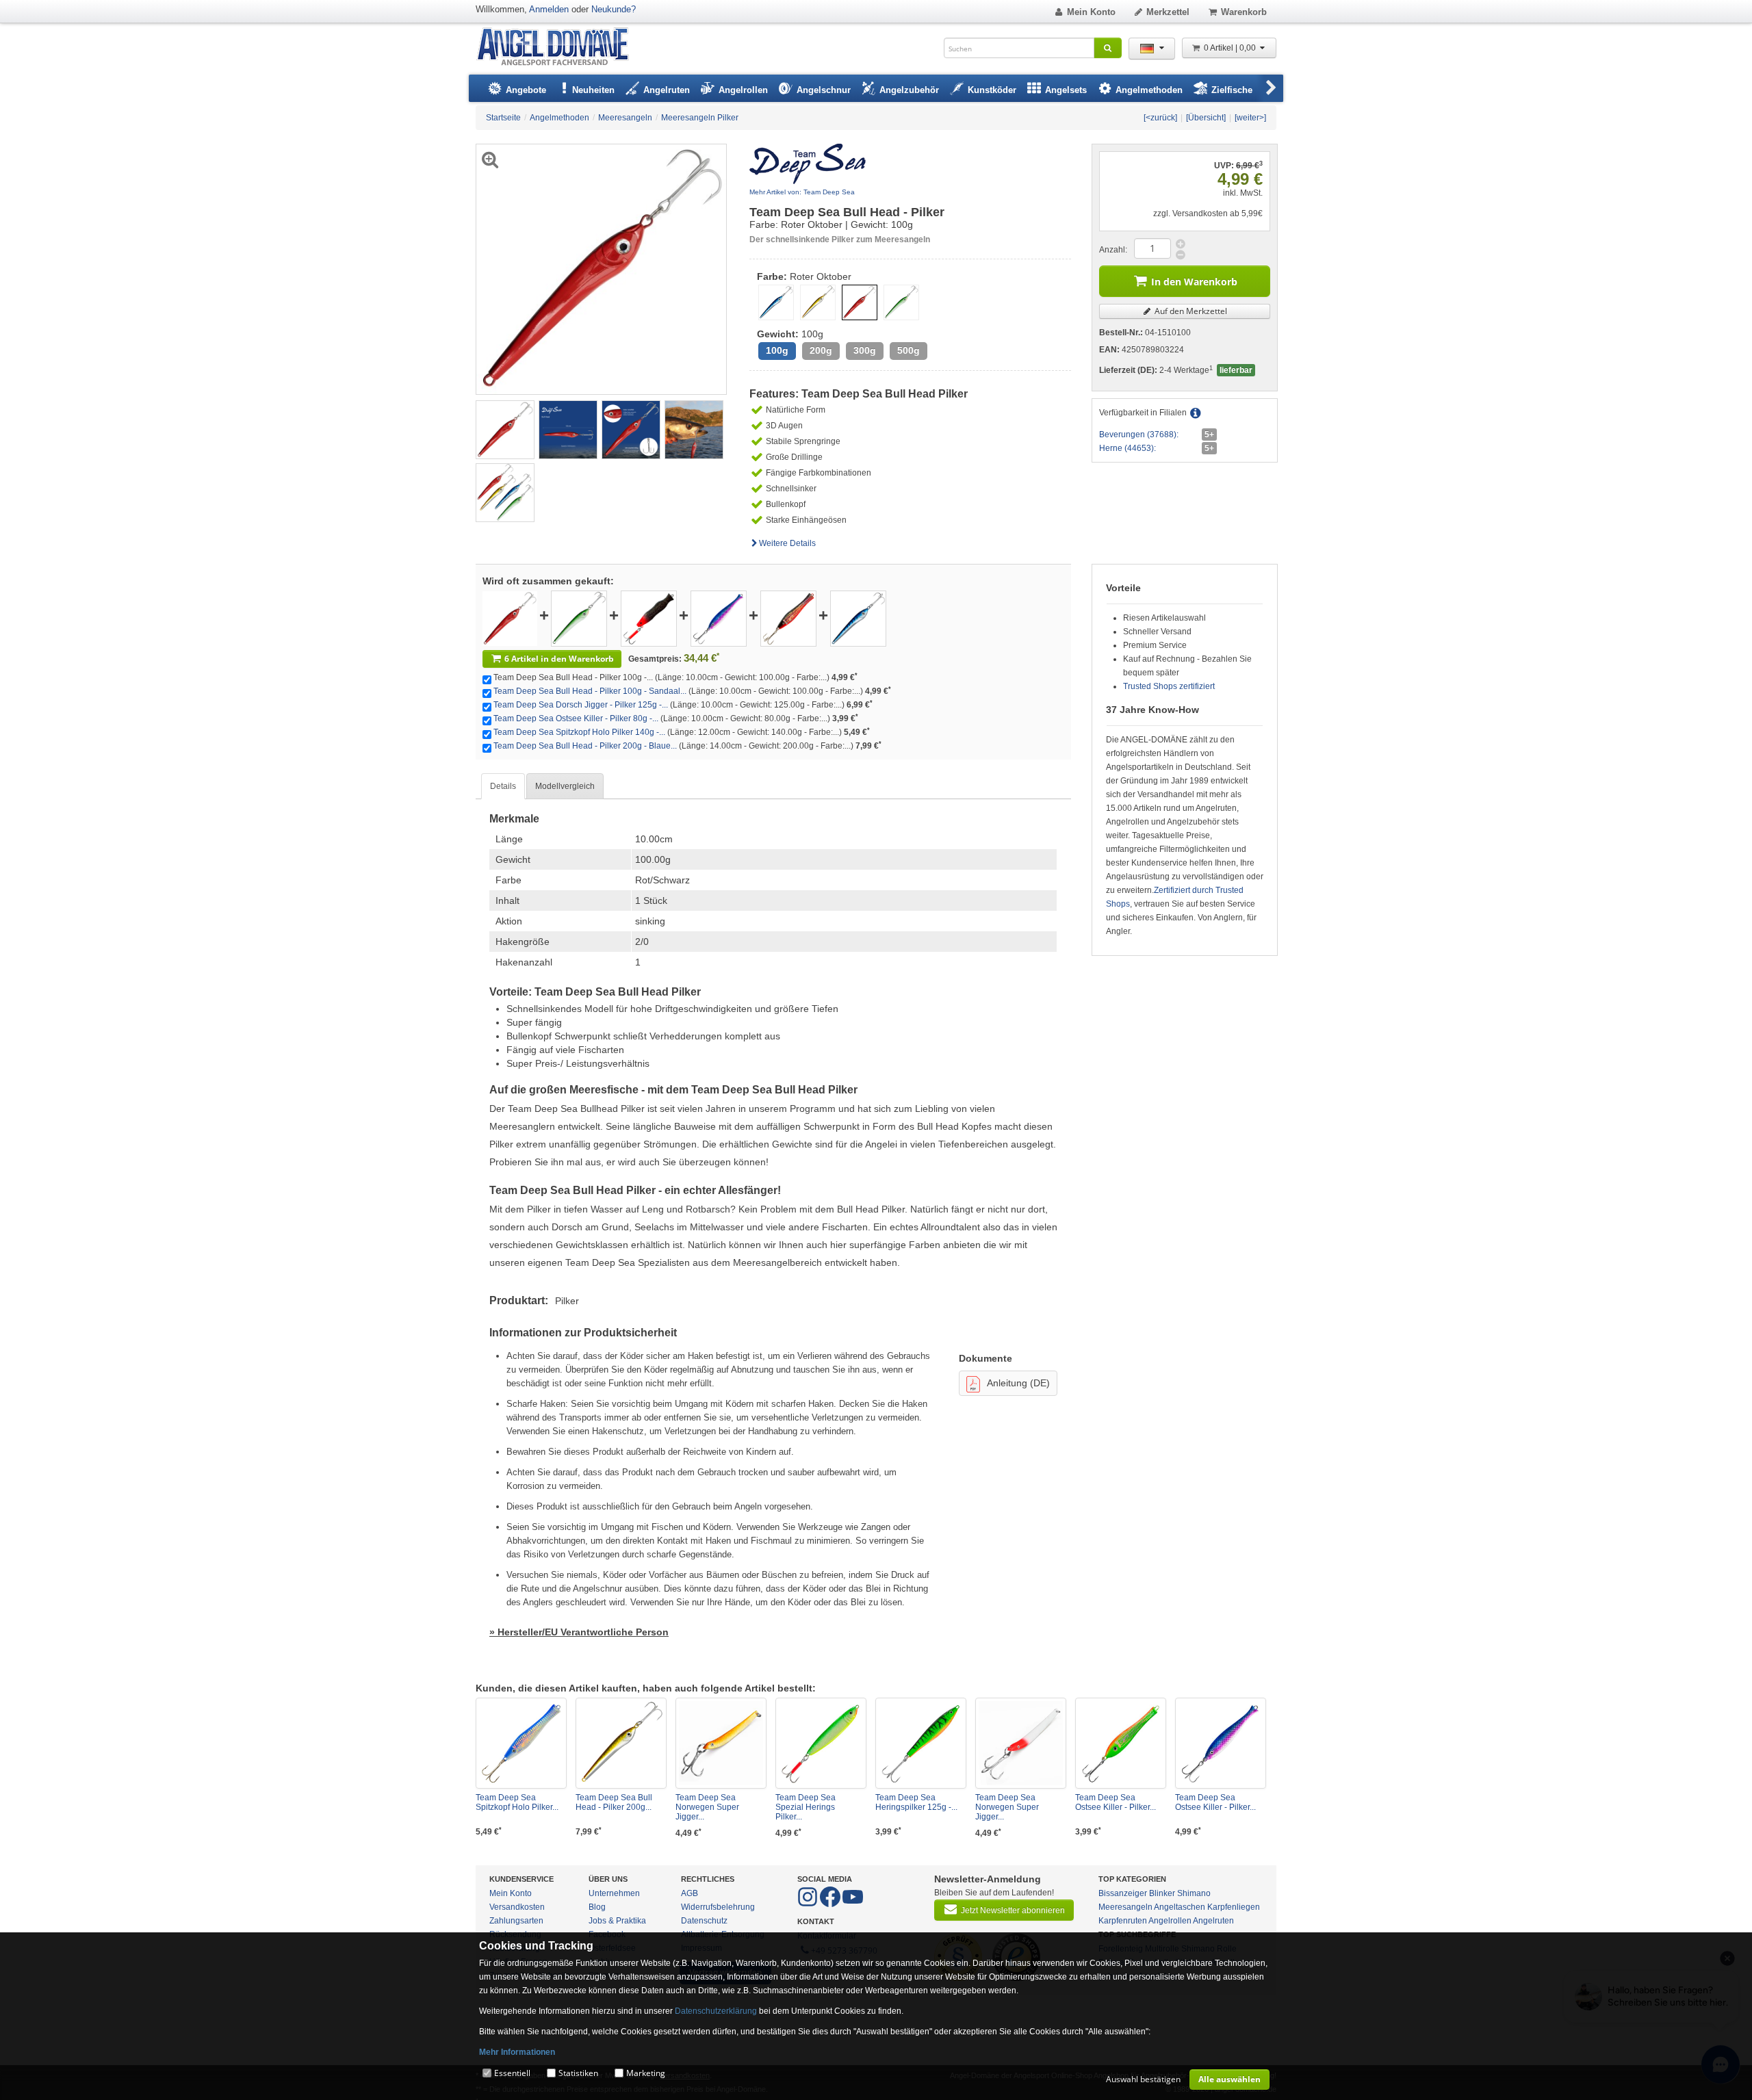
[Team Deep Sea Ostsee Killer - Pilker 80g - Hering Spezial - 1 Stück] (719, 618)
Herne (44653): (1128, 448)
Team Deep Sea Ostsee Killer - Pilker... (1116, 1802)
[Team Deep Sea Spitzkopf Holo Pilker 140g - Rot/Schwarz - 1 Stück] (788, 618)
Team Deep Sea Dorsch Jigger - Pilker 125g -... (581, 705)
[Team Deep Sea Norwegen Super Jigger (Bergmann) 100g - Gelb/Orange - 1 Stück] (721, 1743)
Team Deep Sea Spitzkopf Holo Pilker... (517, 1802)
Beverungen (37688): (1139, 435)
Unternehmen (614, 1893)
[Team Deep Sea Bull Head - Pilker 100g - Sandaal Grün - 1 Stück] (579, 618)
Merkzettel (1168, 12)
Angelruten (1213, 1921)
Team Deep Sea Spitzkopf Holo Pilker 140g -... (579, 732)
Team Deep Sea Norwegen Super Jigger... (707, 1807)
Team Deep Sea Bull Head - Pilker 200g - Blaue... (585, 746)
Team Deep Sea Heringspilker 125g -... (916, 1802)
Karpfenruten (1123, 1921)
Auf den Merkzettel (1190, 311)
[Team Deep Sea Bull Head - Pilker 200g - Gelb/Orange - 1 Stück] (621, 1743)
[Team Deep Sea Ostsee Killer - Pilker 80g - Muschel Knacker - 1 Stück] (1121, 1743)
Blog (597, 1907)
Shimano (1194, 1893)
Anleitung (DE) (1018, 1383)
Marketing (646, 2073)
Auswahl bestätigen (1143, 2079)
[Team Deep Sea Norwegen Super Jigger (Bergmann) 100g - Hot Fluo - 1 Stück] (1021, 1743)
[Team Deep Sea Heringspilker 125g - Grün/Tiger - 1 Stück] (921, 1743)
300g (865, 351)
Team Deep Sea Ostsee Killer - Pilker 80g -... (576, 718)
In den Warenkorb (1194, 282)
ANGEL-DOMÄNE (559, 48)
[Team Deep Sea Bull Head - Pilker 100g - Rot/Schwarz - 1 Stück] (505, 429)
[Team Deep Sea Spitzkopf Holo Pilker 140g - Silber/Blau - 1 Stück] (521, 1743)
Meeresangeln (1125, 1907)
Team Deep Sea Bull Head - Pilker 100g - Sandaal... (590, 691)
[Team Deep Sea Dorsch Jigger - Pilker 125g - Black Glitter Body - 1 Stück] (649, 618)
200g (821, 351)
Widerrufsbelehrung (718, 1907)
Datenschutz (704, 1921)
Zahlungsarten (516, 1921)
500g (909, 351)
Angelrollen (1170, 1921)
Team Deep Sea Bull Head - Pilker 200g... (614, 1802)
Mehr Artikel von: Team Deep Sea (802, 192)
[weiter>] (1250, 118)
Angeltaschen (1180, 1907)
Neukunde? (614, 9)
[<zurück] (1160, 118)
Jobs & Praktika (617, 1921)
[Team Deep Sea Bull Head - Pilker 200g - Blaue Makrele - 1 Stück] (858, 618)
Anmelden (549, 9)
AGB (690, 1893)
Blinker (1162, 1893)
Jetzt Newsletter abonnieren (1013, 1910)
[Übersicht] (1206, 118)
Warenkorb (1244, 12)
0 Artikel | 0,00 (1231, 48)
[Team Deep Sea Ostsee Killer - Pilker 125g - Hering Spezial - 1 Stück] (1221, 1743)
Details (503, 786)
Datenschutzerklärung (716, 2011)
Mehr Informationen (517, 2052)
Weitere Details (787, 543)
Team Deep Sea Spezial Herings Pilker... (806, 1807)
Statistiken (578, 2073)
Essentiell (512, 2073)
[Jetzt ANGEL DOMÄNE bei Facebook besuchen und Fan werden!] (809, 1904)
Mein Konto (1091, 12)
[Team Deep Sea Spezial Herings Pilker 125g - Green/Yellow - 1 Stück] (821, 1743)
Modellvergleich (565, 786)
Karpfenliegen (1234, 1907)
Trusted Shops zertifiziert (1169, 686)
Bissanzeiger (1123, 1893)
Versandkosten (517, 1907)
